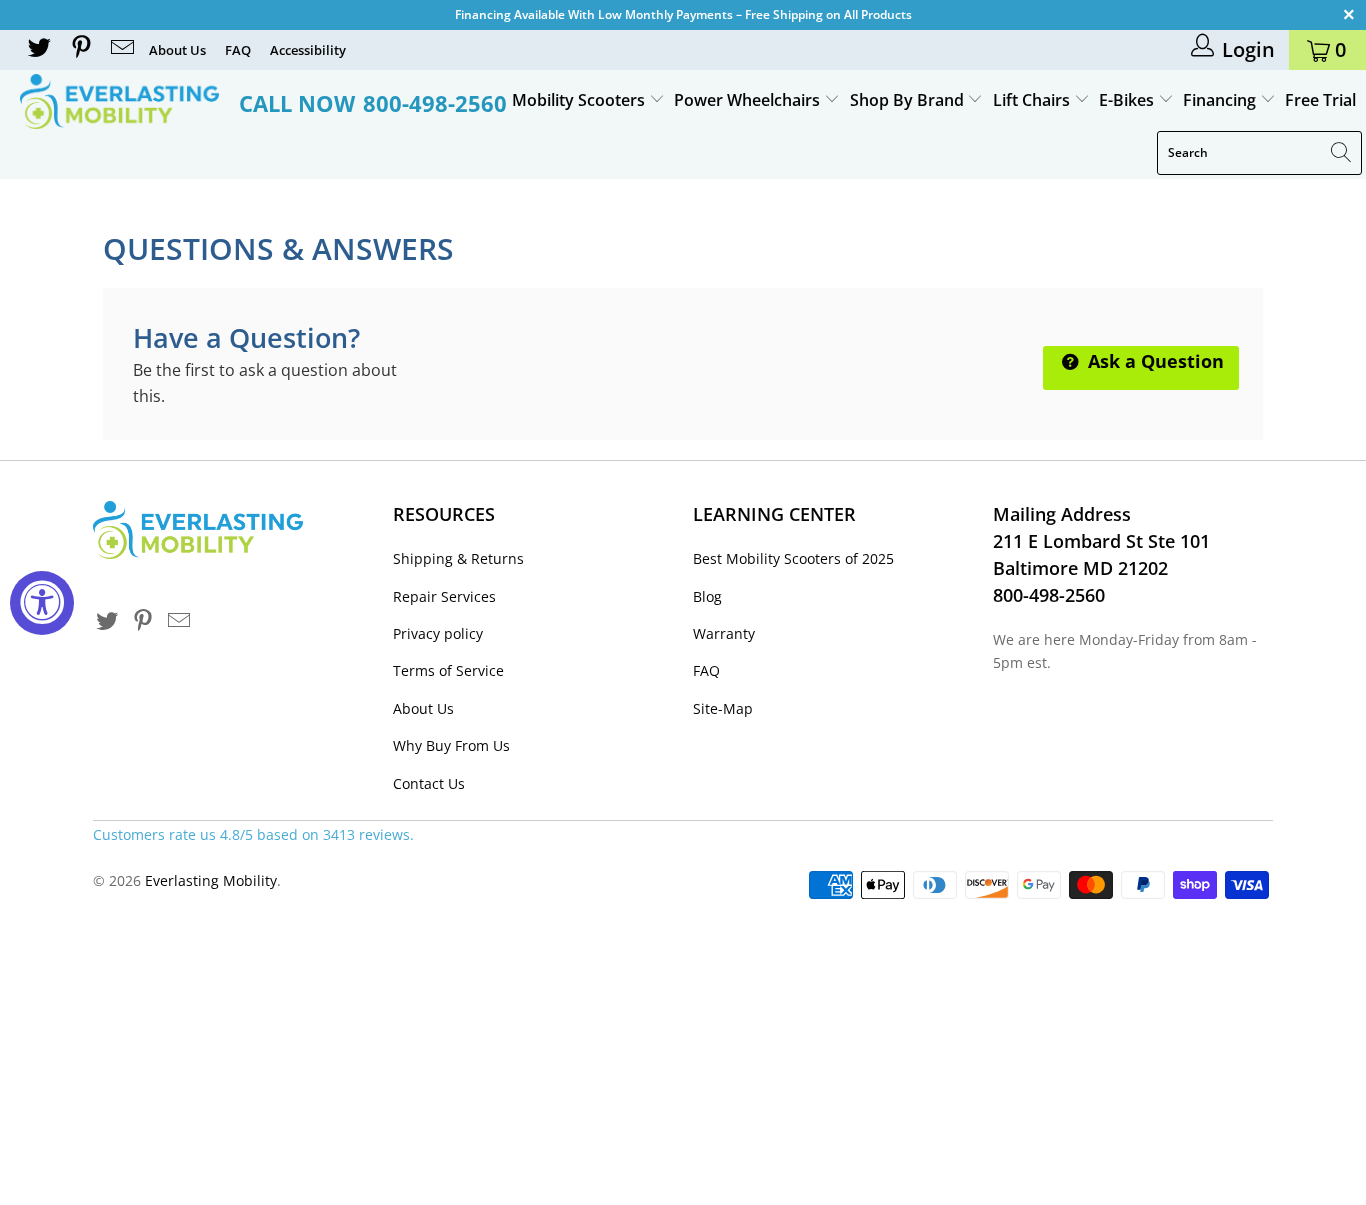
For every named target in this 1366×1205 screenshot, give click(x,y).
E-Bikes (1128, 100)
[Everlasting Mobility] (119, 101)
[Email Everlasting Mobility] (121, 49)
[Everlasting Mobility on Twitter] (38, 49)
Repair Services (444, 596)
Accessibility (308, 50)
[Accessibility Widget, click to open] (42, 603)
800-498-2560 (435, 103)
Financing (1221, 100)
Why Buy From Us (451, 745)
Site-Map (723, 708)
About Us (177, 50)
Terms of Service (448, 670)
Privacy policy (438, 633)
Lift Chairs (1033, 100)
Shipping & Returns (458, 558)
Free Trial (1320, 100)
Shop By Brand (909, 100)
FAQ (238, 50)
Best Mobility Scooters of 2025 (793, 558)
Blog (707, 596)
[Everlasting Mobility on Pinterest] (79, 49)
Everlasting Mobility (211, 880)
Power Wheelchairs (749, 100)
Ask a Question (1153, 361)
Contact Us (429, 783)
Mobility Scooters (580, 100)
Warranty (724, 633)
